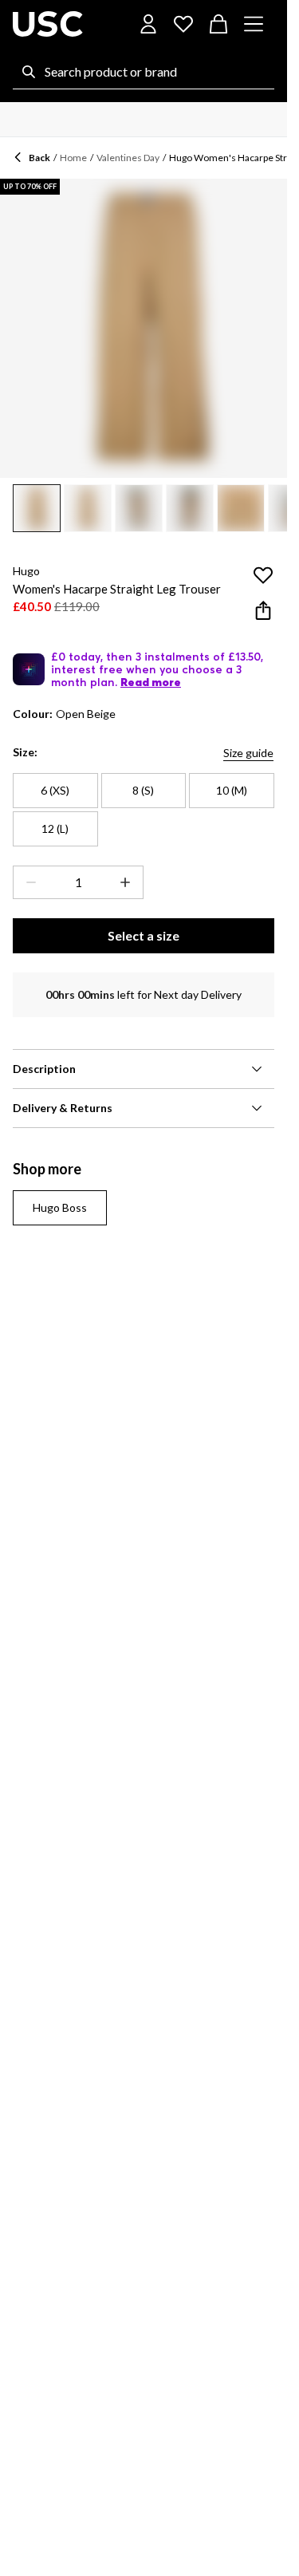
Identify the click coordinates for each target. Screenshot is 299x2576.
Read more (151, 682)
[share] (263, 610)
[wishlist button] (183, 24)
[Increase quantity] (128, 882)
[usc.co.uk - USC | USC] (48, 24)
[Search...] (29, 72)
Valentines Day (128, 158)
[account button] (148, 24)
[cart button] (218, 24)
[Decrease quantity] (28, 882)
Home (73, 158)
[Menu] (254, 24)
